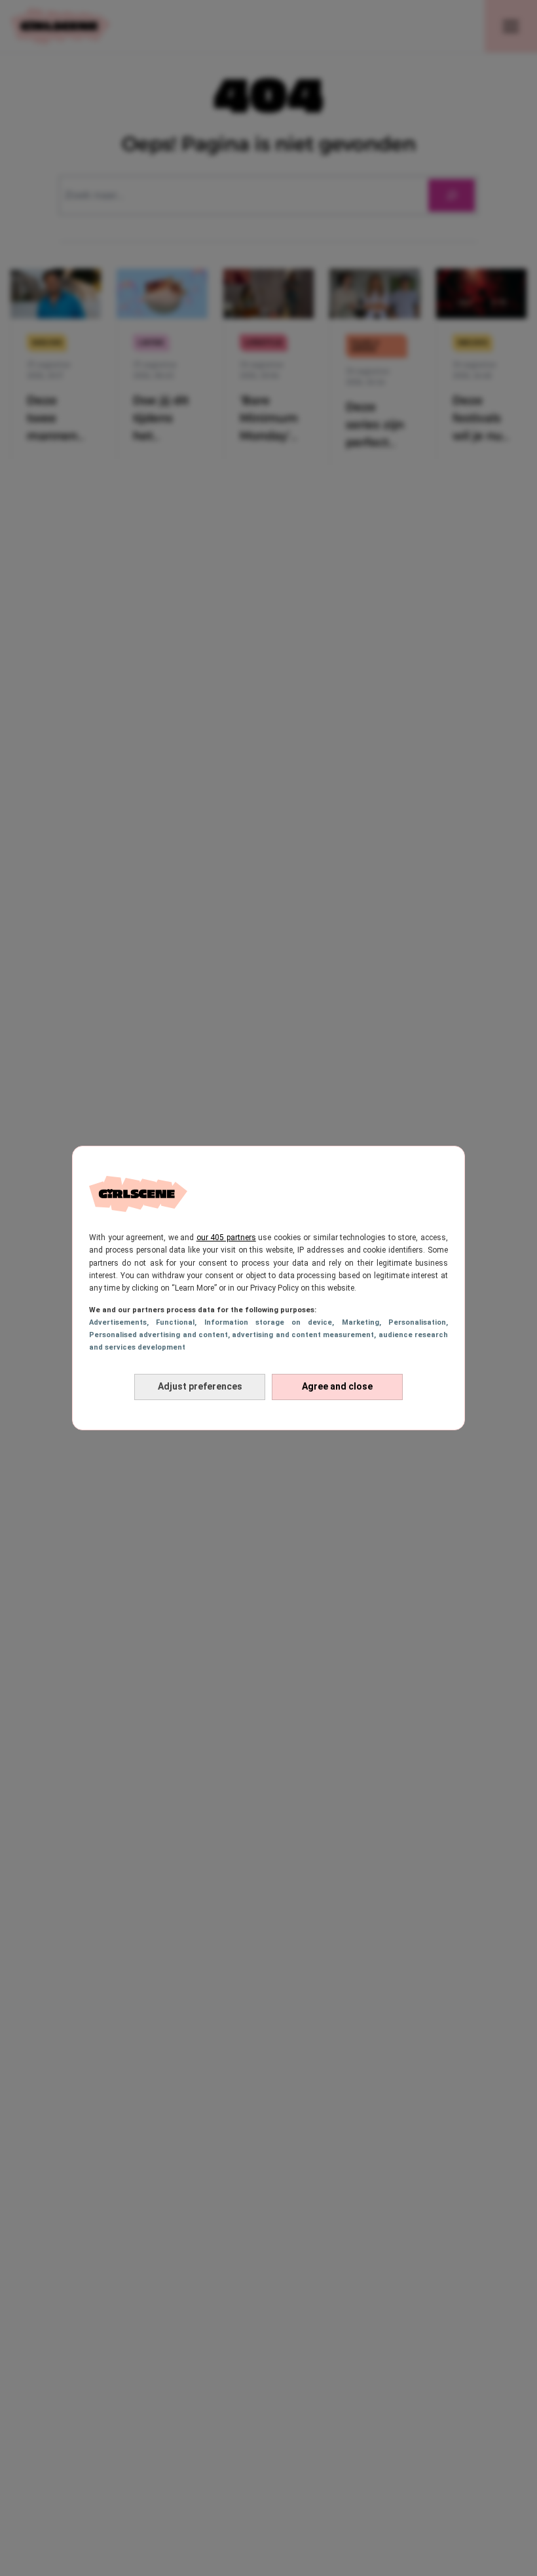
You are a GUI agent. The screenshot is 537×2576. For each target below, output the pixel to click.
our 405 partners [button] (226, 1238)
